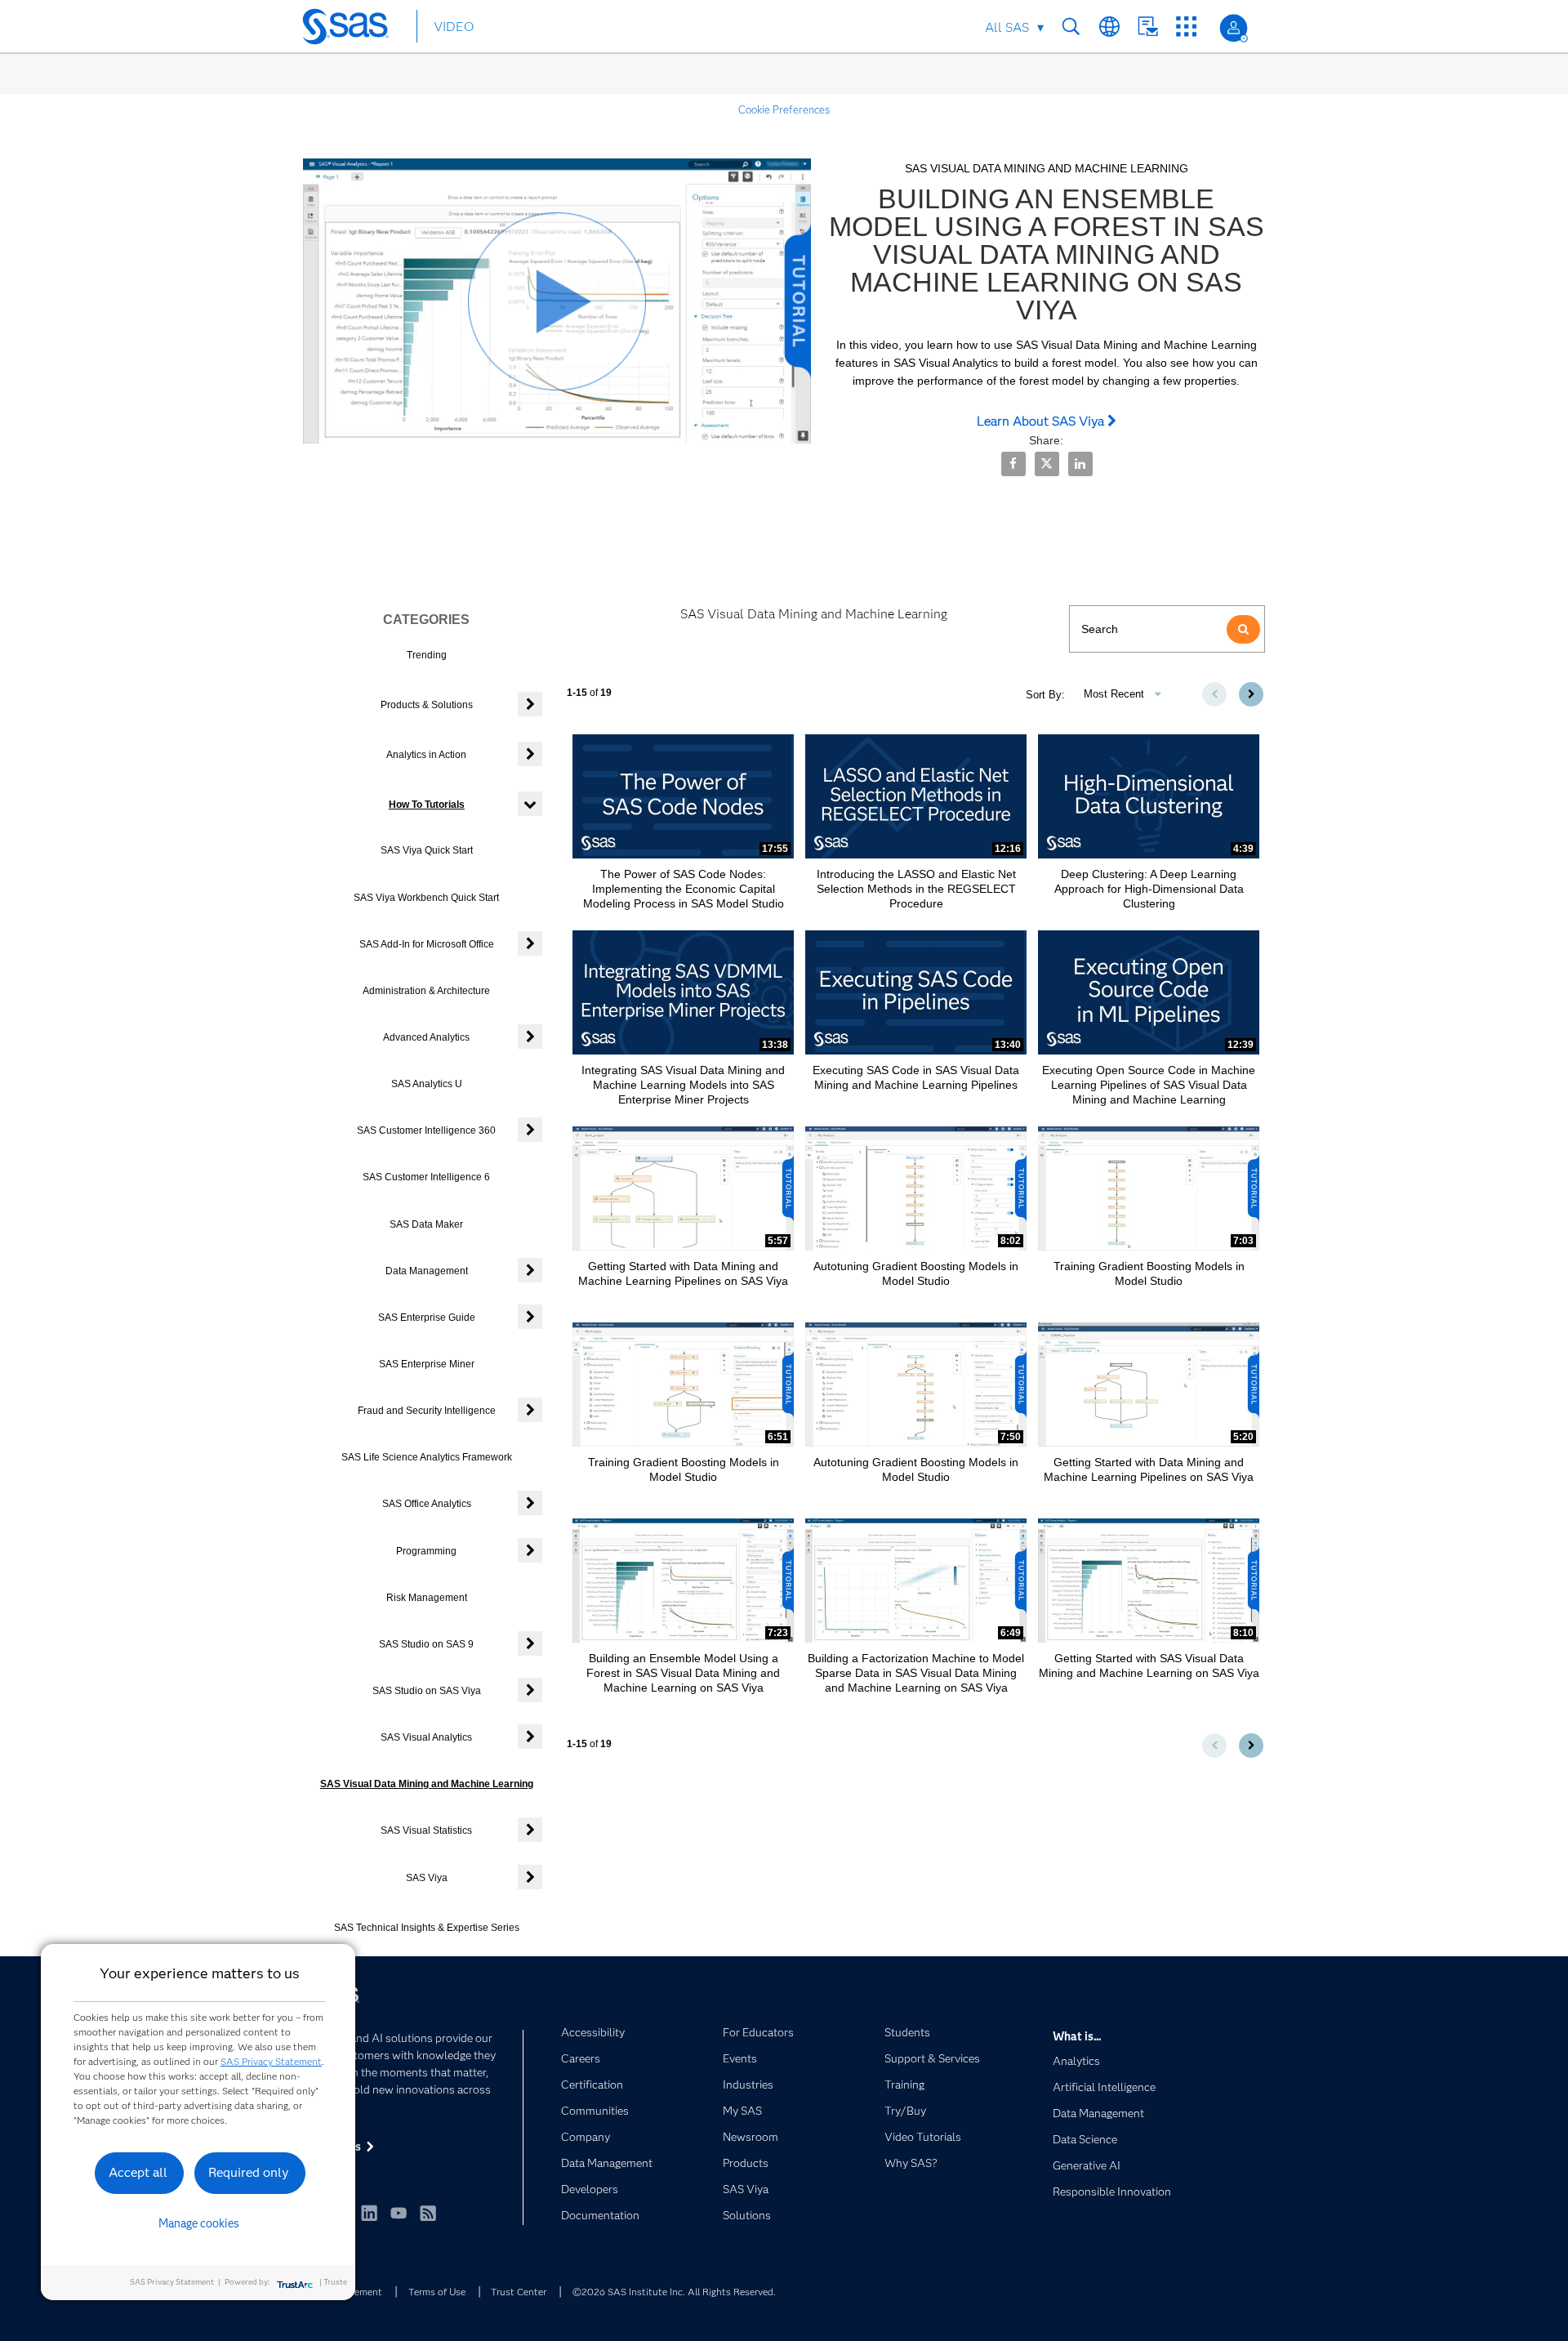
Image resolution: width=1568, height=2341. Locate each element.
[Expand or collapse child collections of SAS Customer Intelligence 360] (530, 1130)
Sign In (1234, 28)
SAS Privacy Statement (271, 2061)
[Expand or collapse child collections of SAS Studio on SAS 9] (530, 1643)
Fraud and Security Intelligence (427, 1411)
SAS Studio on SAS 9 (426, 1644)
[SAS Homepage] (353, 29)
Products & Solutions (427, 705)
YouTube (399, 2213)
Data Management (427, 1271)
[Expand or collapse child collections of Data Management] (530, 1270)
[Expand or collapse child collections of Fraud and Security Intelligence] (530, 1410)
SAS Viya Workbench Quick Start (426, 898)
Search (1071, 27)
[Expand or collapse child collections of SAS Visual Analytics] (530, 1737)
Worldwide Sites (1109, 27)
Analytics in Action (426, 755)
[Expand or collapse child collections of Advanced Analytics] (530, 1037)
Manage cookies (199, 2223)
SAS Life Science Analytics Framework (427, 1457)
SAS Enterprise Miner (427, 1364)
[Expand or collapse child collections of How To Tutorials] (530, 804)
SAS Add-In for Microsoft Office (427, 944)
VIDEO (454, 27)
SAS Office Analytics (427, 1504)
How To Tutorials (427, 805)
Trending (427, 655)
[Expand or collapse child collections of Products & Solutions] (530, 704)
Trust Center (519, 2292)
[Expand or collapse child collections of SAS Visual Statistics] (530, 1830)
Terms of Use (437, 2292)
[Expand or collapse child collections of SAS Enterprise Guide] (530, 1317)
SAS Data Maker (426, 1224)
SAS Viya (427, 1878)
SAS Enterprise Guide (427, 1318)
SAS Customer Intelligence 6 (426, 1177)
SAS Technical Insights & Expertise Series (427, 1928)
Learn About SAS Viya (1042, 421)
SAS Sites (1186, 27)
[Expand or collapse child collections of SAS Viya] (530, 1877)
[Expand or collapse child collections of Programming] (530, 1550)
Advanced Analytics (426, 1037)
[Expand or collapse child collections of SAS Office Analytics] (530, 1503)
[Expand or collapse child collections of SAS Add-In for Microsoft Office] (530, 943)
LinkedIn (369, 2213)
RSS (428, 2213)
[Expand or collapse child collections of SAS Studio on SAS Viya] (530, 1690)
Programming (426, 1551)
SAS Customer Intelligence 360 (426, 1130)
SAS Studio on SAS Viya (427, 1691)
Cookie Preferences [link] (784, 109)
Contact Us (1148, 27)
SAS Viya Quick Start (427, 850)
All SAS (1007, 27)
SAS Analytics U (427, 1084)
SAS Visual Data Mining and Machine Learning (427, 1784)
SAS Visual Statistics (426, 1830)
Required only (249, 2172)
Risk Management (427, 1598)
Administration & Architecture (426, 991)
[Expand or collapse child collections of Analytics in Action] (530, 754)
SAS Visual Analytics (426, 1737)
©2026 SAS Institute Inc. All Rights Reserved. (674, 2292)
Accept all (138, 2172)
